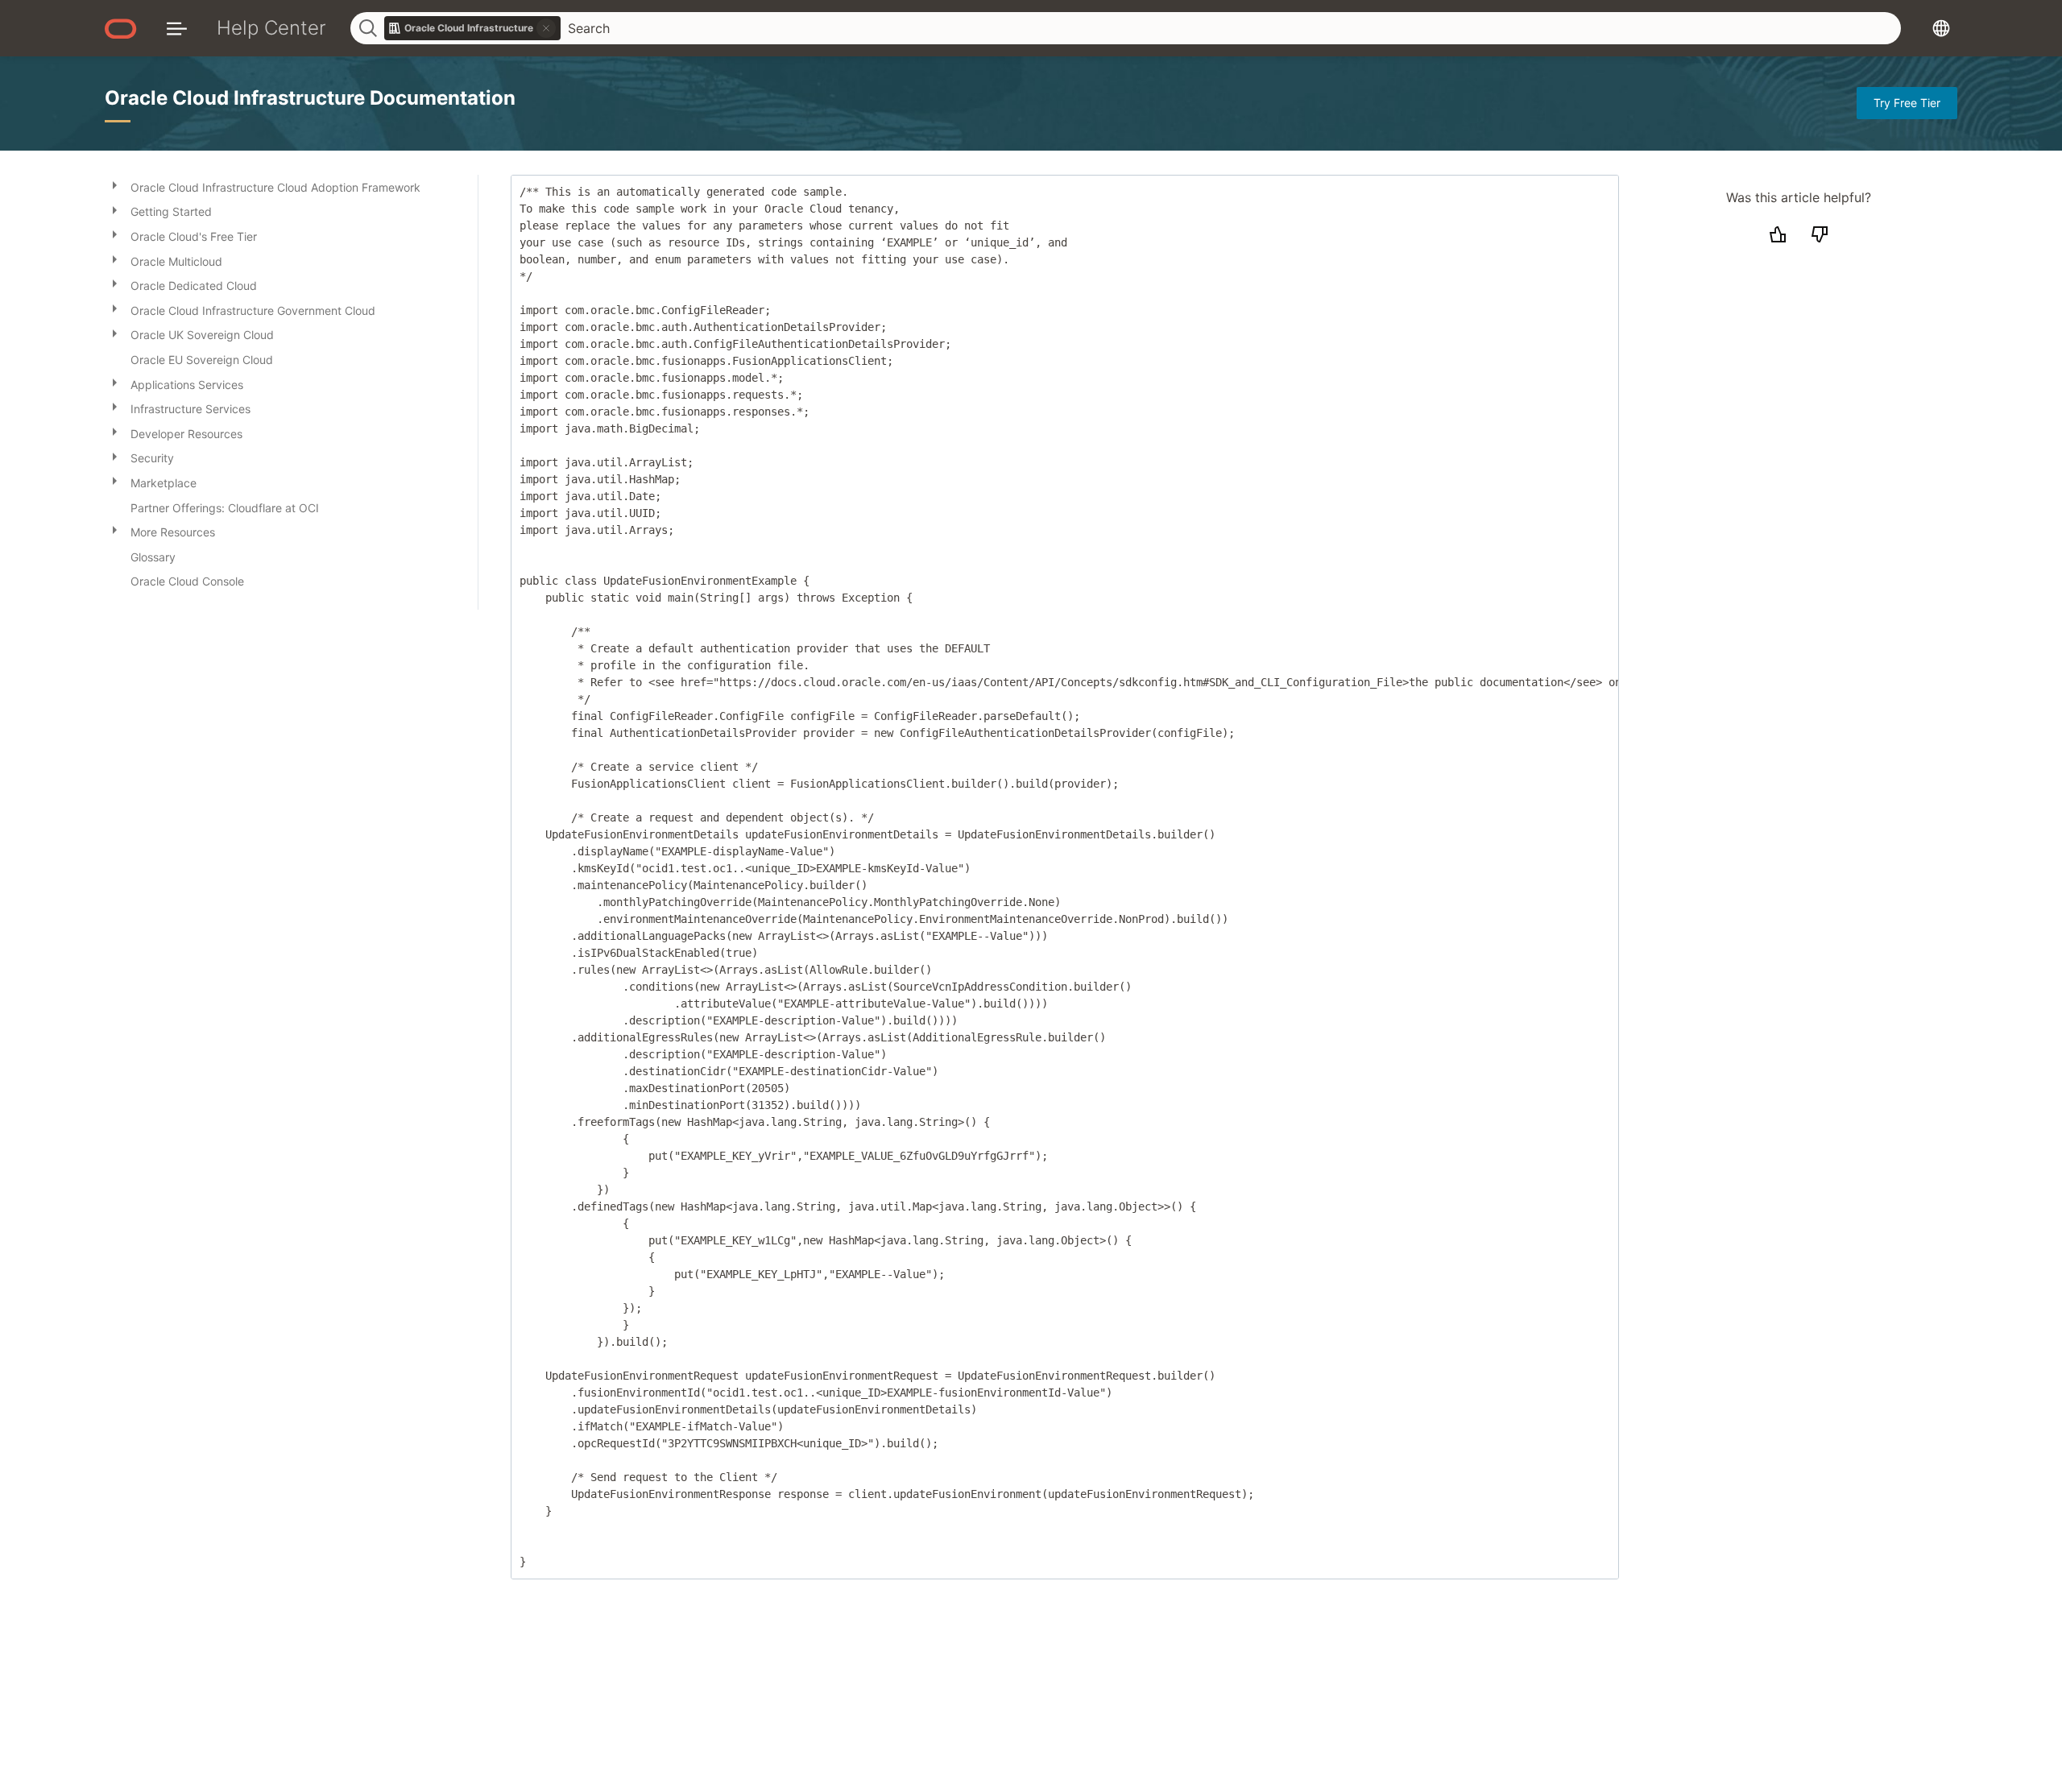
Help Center (271, 28)
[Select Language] (1941, 28)
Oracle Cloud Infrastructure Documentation (310, 98)
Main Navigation (177, 28)
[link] (473, 28)
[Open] (114, 184)
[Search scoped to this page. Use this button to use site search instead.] (546, 28)
